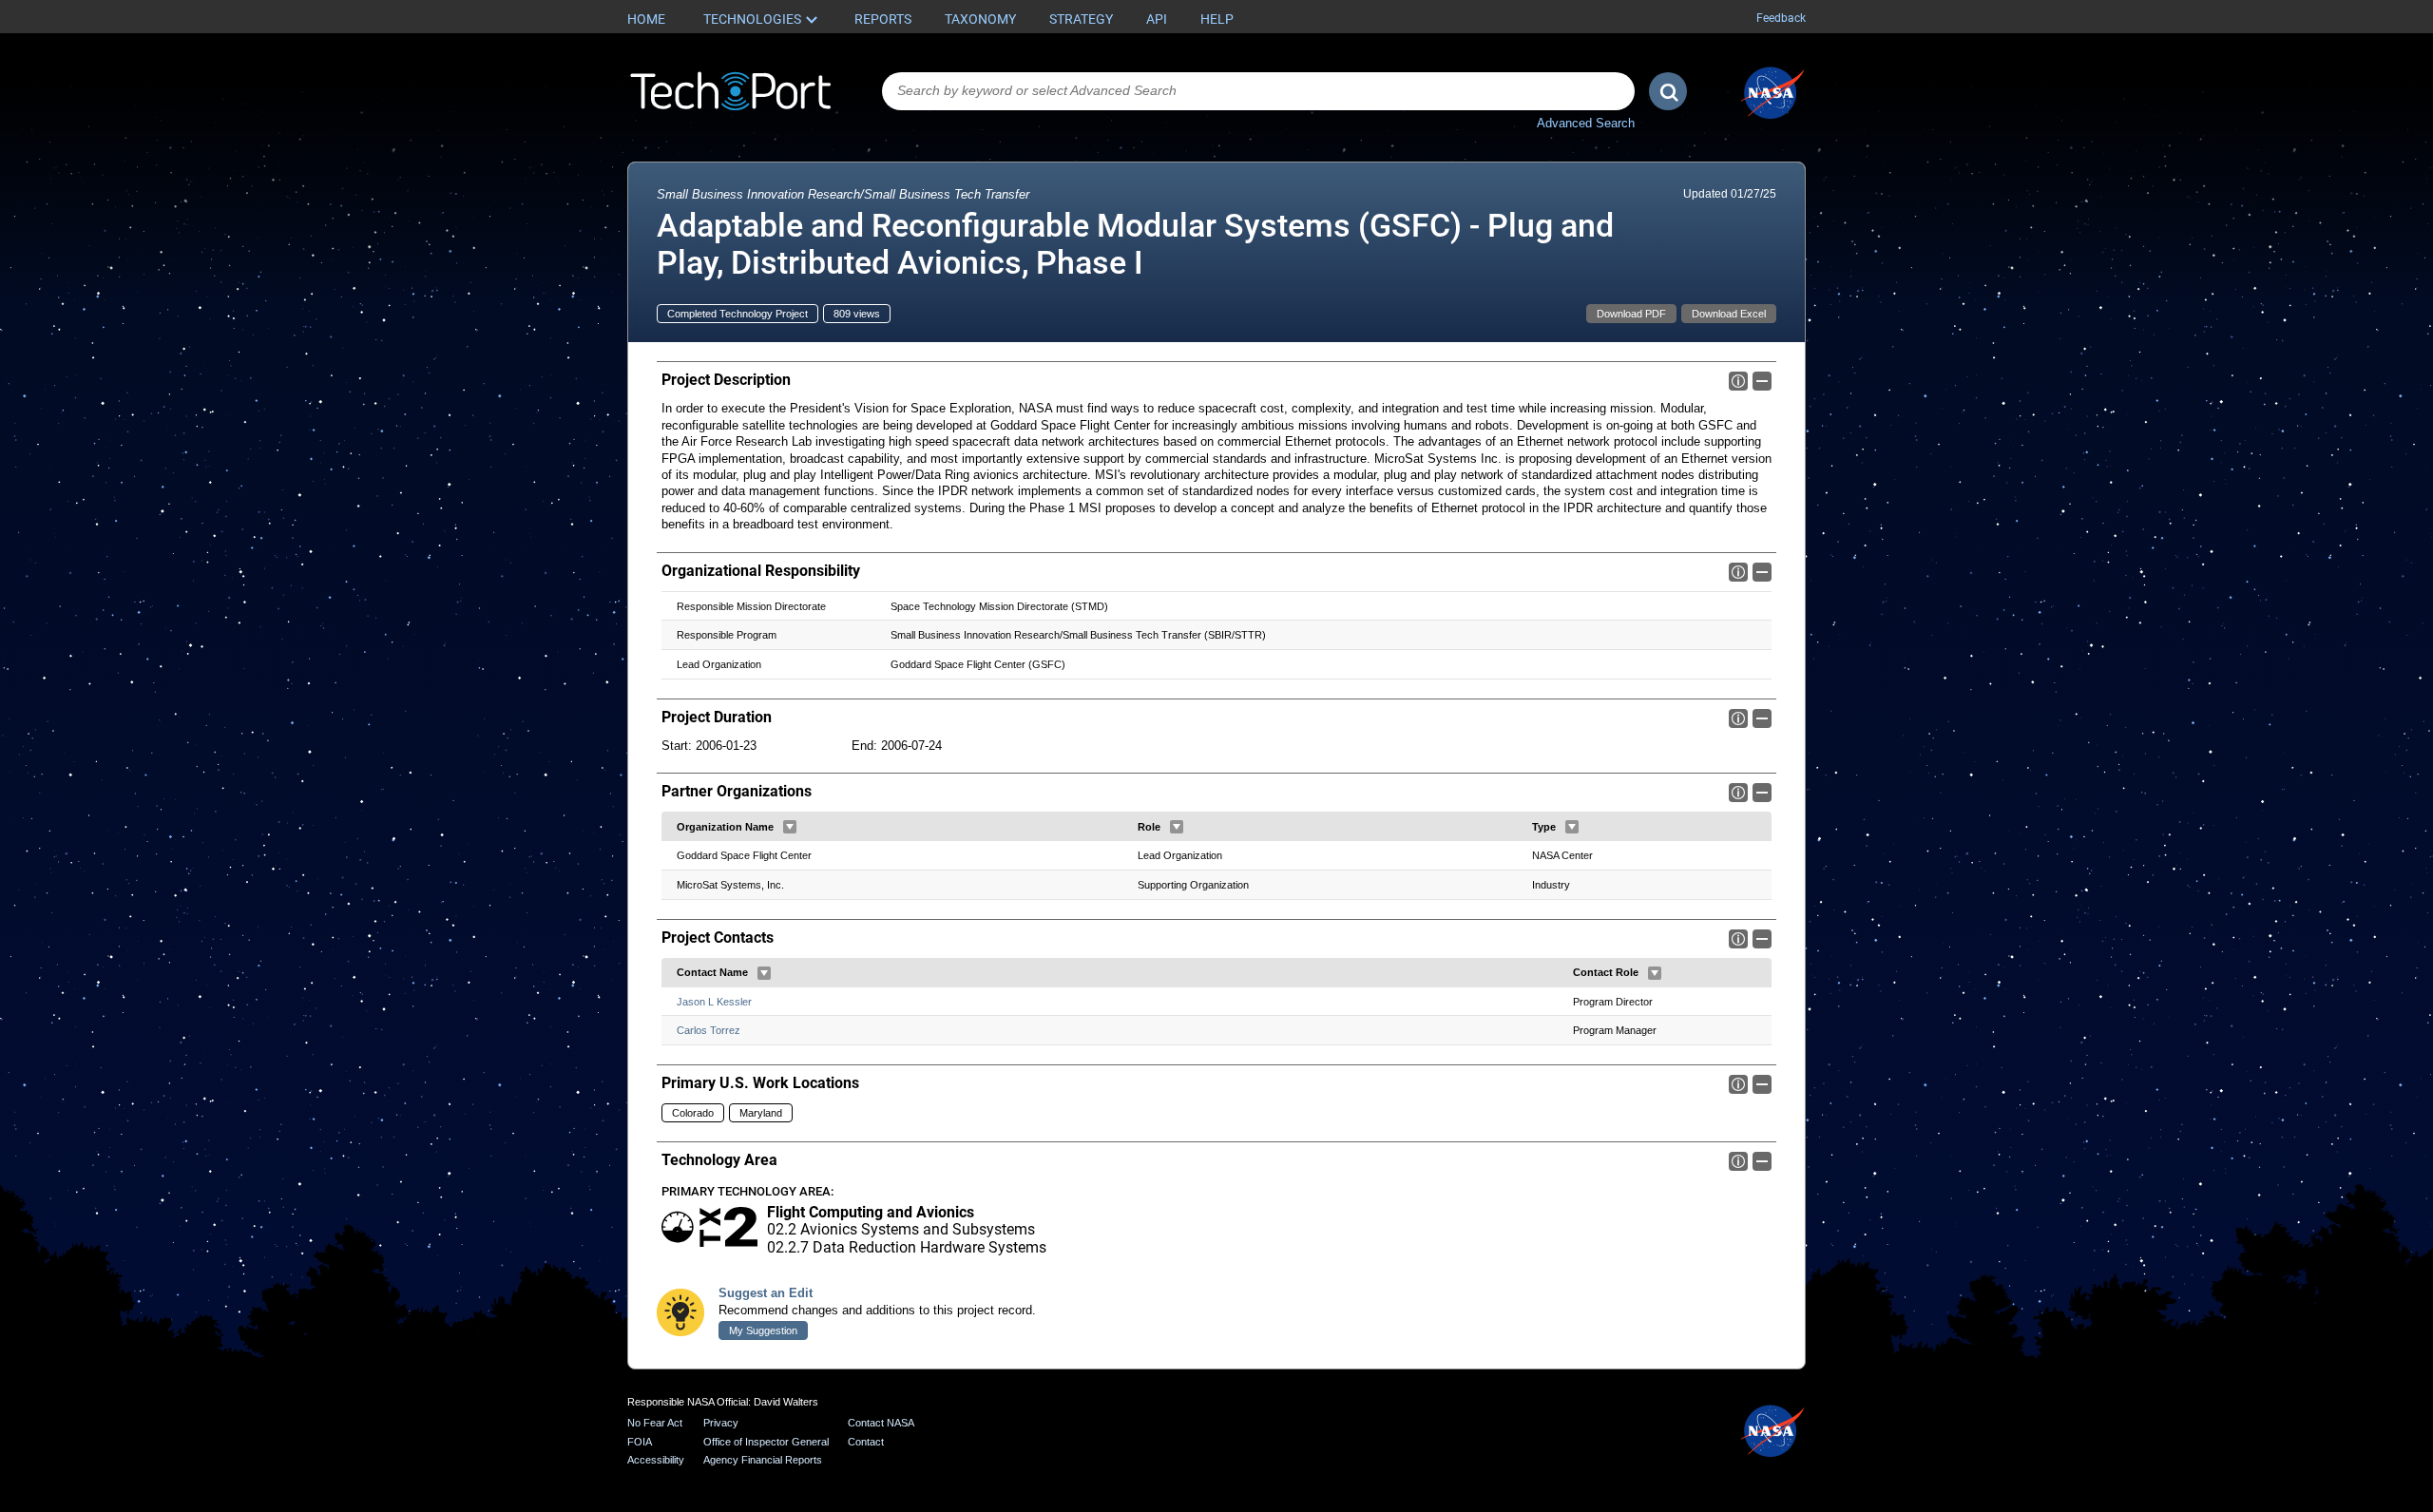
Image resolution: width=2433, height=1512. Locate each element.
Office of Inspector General (766, 1442)
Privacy (721, 1423)
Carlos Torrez (709, 1030)
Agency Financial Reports (763, 1460)
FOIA (640, 1442)
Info (1738, 381)
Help (1217, 19)
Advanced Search (1586, 123)
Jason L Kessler (714, 1002)
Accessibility (656, 1460)
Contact (866, 1442)
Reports (883, 19)
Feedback (1781, 18)
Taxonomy (980, 19)
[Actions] (790, 827)
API (1157, 19)
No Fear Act (655, 1423)
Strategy (1081, 19)
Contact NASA (881, 1423)
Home (646, 19)
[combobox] (1258, 91)
